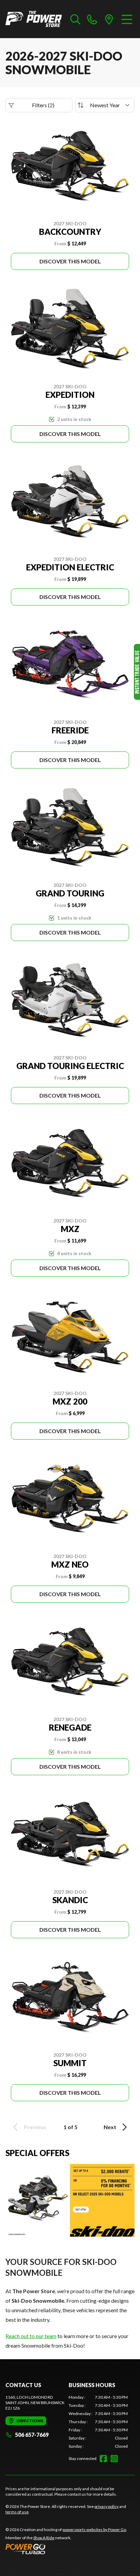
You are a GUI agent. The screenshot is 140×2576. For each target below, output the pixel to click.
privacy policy (107, 2506)
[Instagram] (114, 2459)
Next (110, 2127)
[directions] (109, 19)
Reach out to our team (31, 2336)
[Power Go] (66, 2549)
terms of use (17, 2512)
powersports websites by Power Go (94, 2530)
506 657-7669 (32, 2435)
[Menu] (127, 19)
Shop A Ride (44, 2538)
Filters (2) (43, 105)
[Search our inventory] (75, 19)
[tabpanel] (98, 2422)
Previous (35, 2127)
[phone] (92, 19)
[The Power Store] (34, 19)
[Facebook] (103, 2459)
